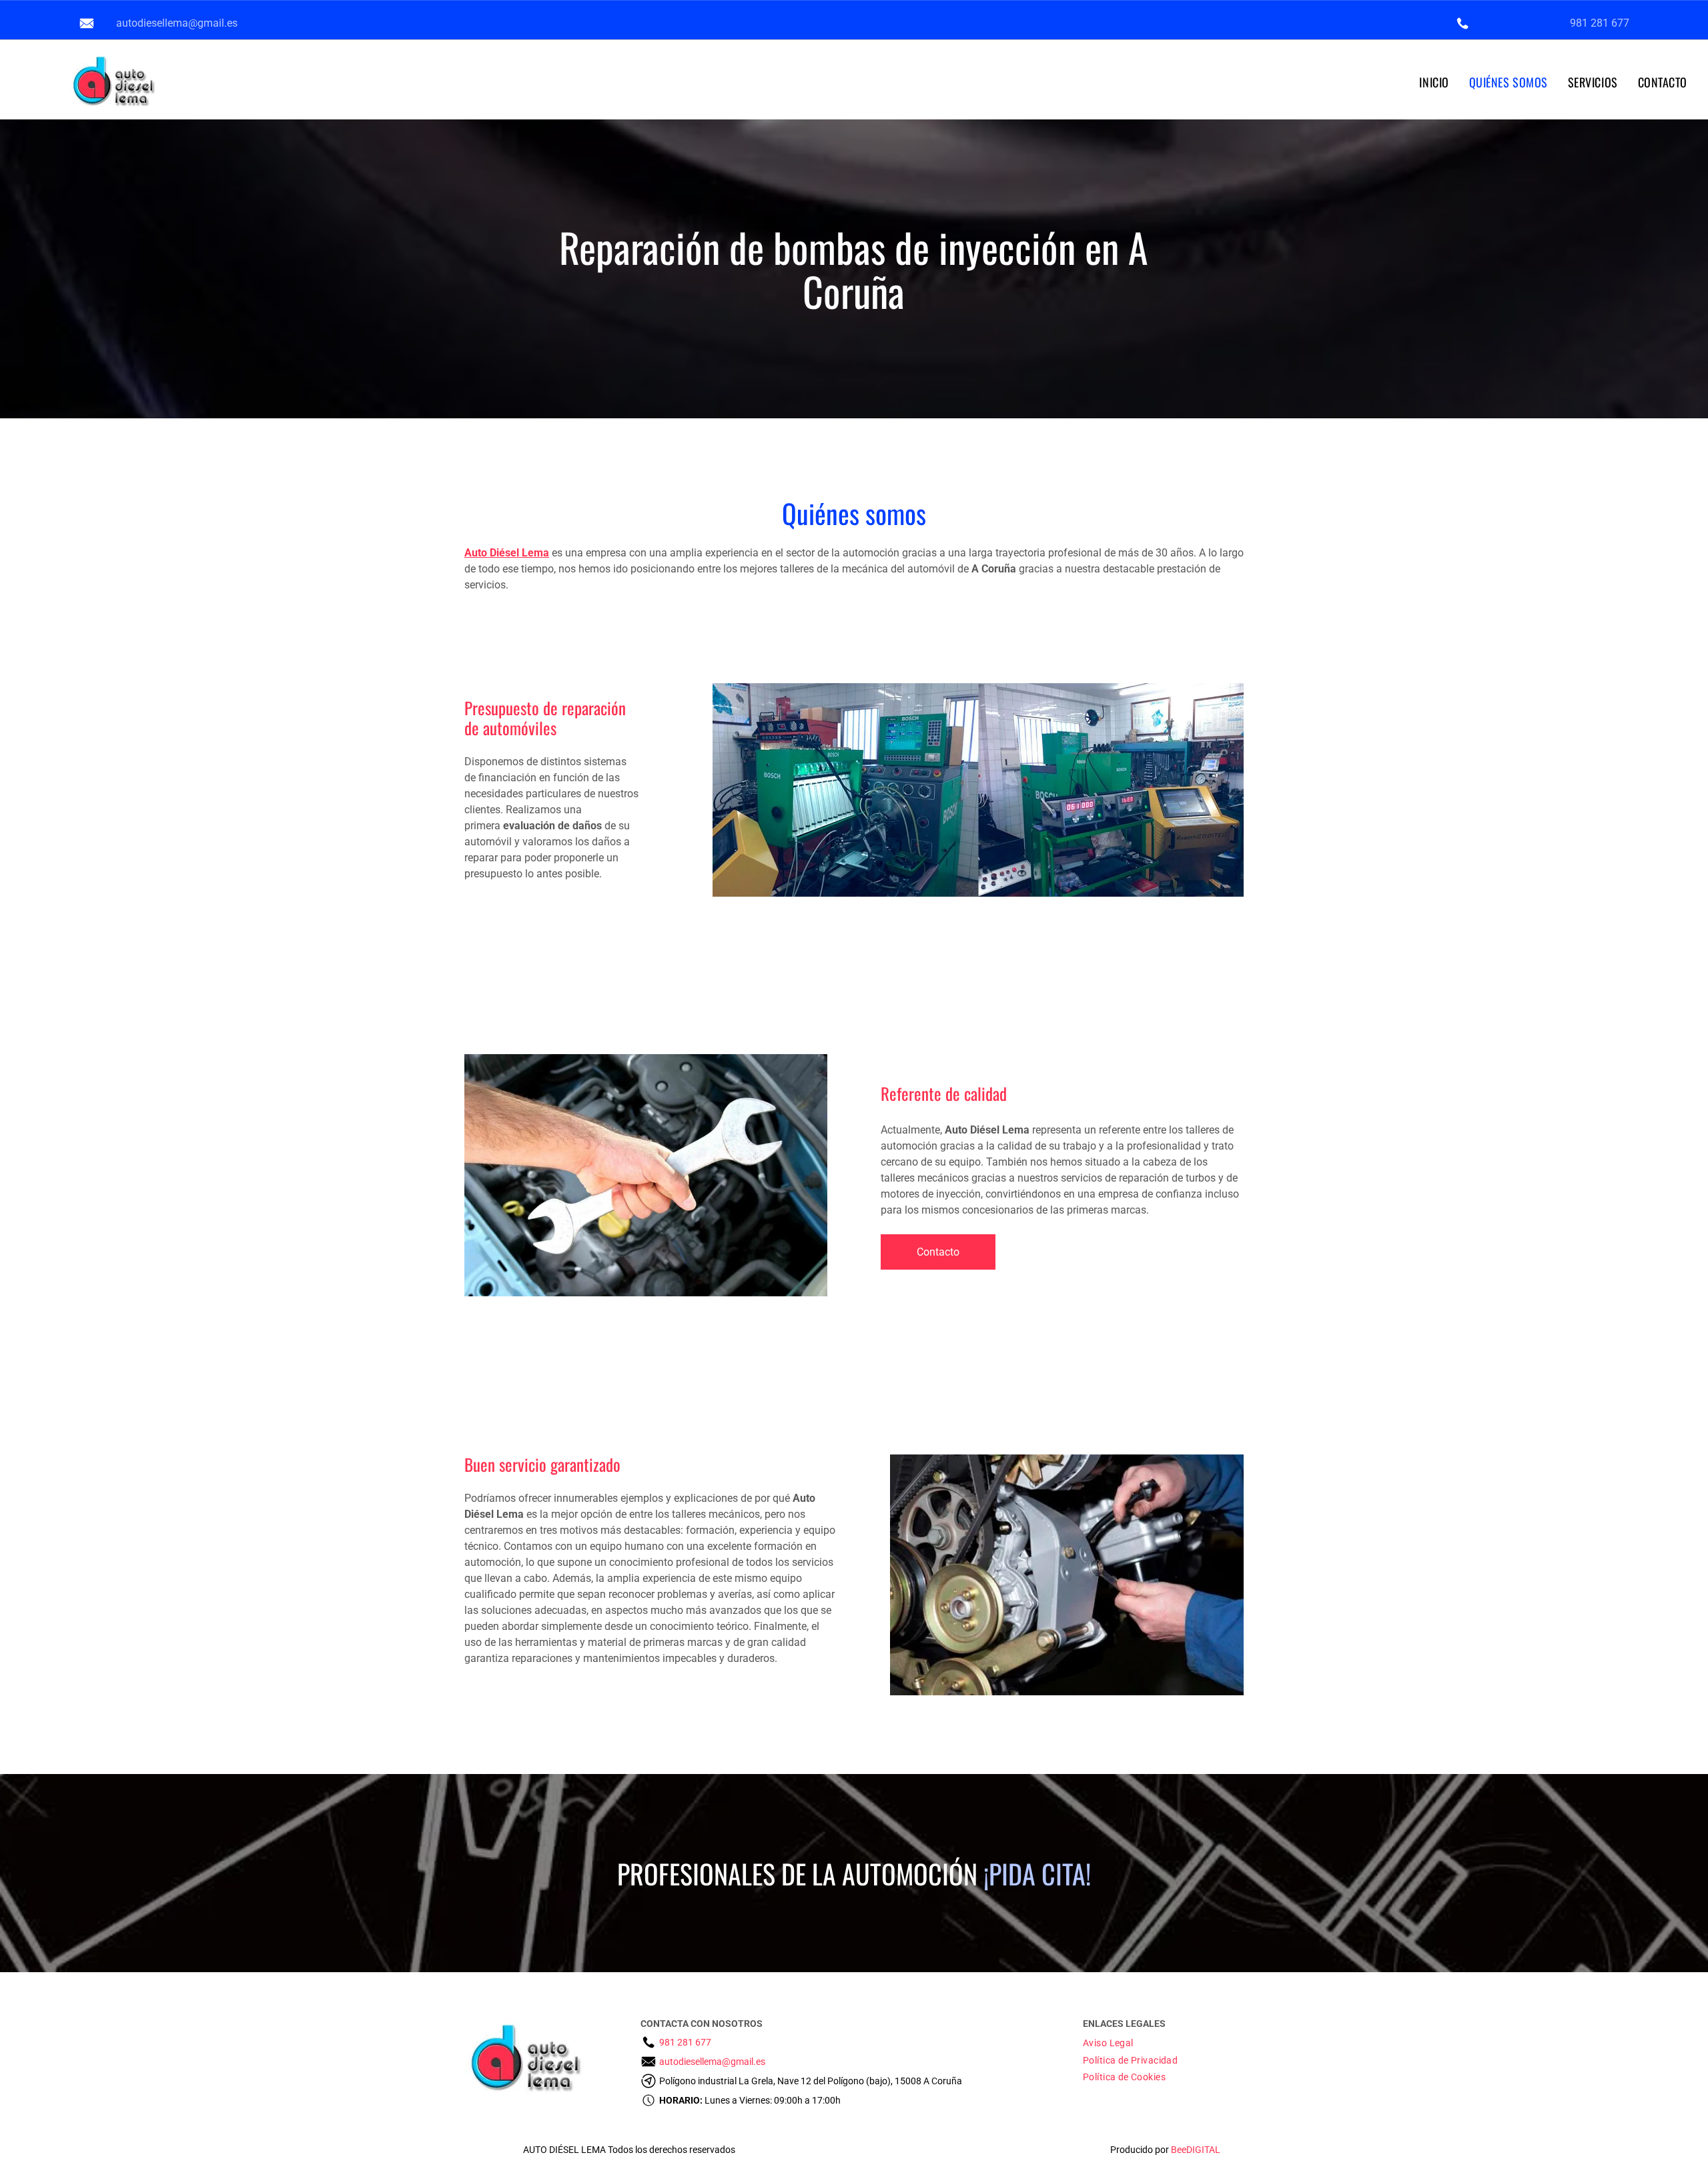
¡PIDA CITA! (1037, 1873)
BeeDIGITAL (1196, 2150)
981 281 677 (1600, 23)
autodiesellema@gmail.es (177, 23)
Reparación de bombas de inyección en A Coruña (854, 269)
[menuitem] (1434, 82)
